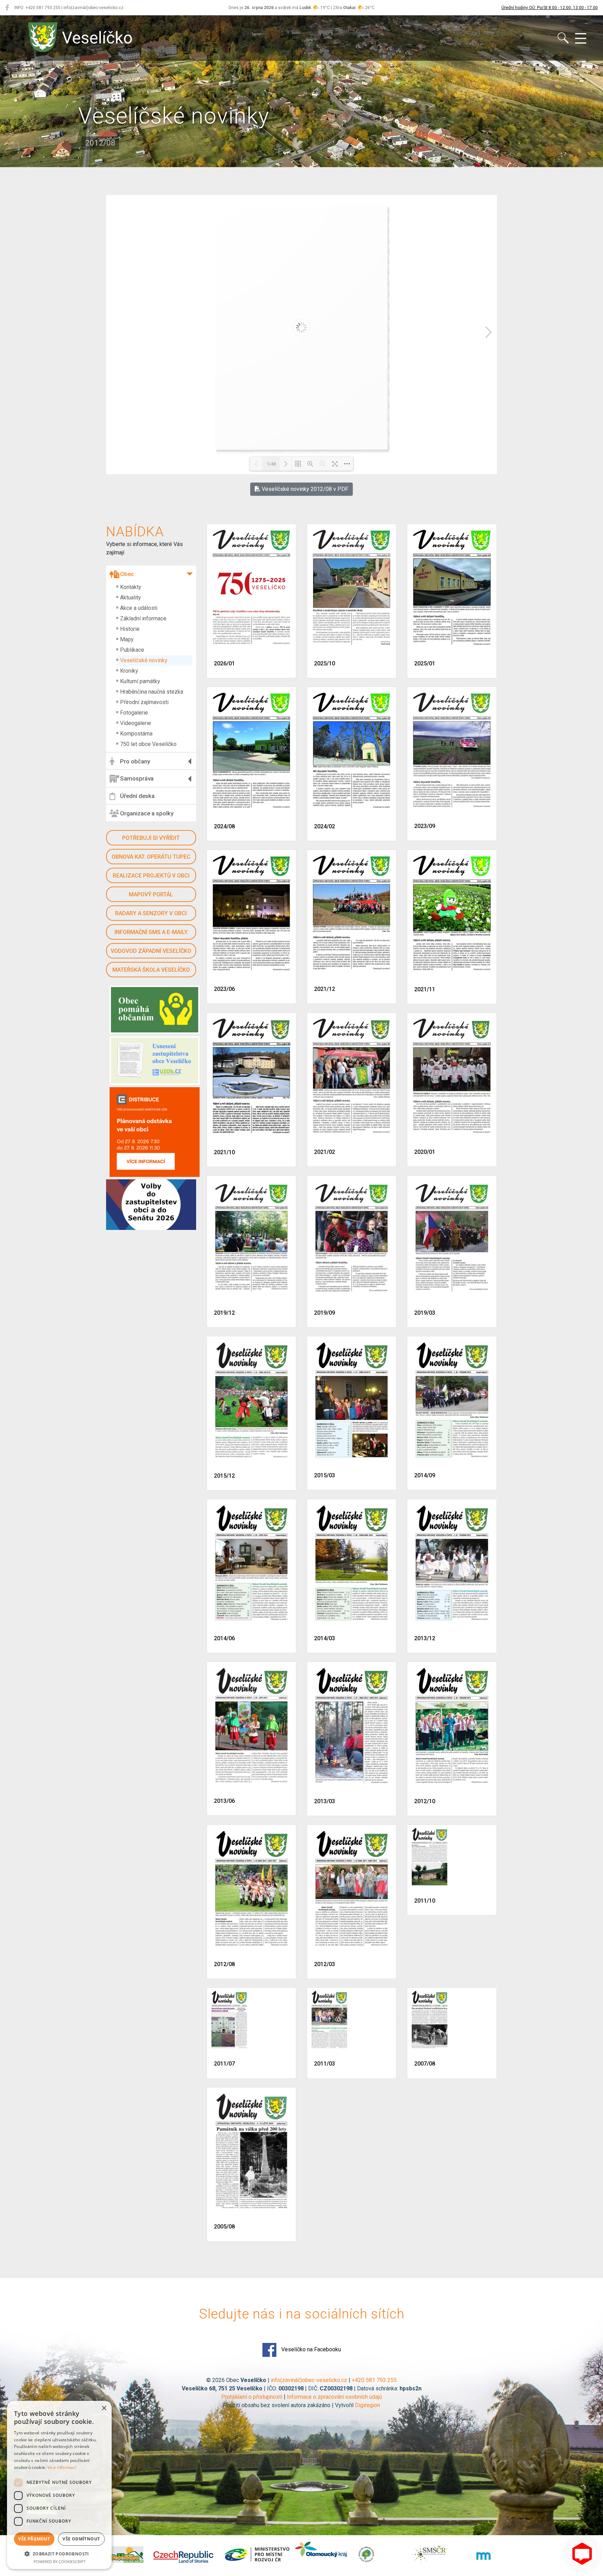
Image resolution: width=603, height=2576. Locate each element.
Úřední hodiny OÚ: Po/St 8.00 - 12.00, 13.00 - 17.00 (550, 8)
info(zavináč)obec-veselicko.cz (309, 2380)
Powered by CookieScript (59, 2562)
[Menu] (581, 39)
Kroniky (129, 671)
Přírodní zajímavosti (144, 702)
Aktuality (131, 598)
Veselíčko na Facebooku (310, 2349)
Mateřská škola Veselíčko (151, 970)
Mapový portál (151, 894)
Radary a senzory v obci (151, 913)
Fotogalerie (134, 713)
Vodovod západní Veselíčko (151, 951)
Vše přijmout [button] (34, 2539)
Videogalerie (136, 723)
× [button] (104, 2408)
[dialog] (59, 2485)
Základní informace (143, 618)
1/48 (271, 464)
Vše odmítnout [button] (81, 2539)
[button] (59, 2554)
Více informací (62, 2467)
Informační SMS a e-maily (151, 932)
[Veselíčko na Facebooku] (7, 8)
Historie (130, 629)
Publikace (132, 650)
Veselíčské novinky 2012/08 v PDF (304, 489)
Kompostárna (136, 734)
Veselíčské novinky (144, 660)
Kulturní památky (140, 681)
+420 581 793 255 (374, 2380)
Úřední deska (137, 796)
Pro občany (135, 761)
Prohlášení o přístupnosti (252, 2397)
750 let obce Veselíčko (148, 744)
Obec (127, 574)
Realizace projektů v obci (151, 876)
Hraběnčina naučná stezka (152, 692)
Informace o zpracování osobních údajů (334, 2397)
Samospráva (137, 778)
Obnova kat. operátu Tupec (151, 857)
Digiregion (367, 2405)
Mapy (127, 639)
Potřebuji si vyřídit (151, 838)
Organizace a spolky (147, 813)
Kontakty (131, 587)
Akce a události (139, 608)
